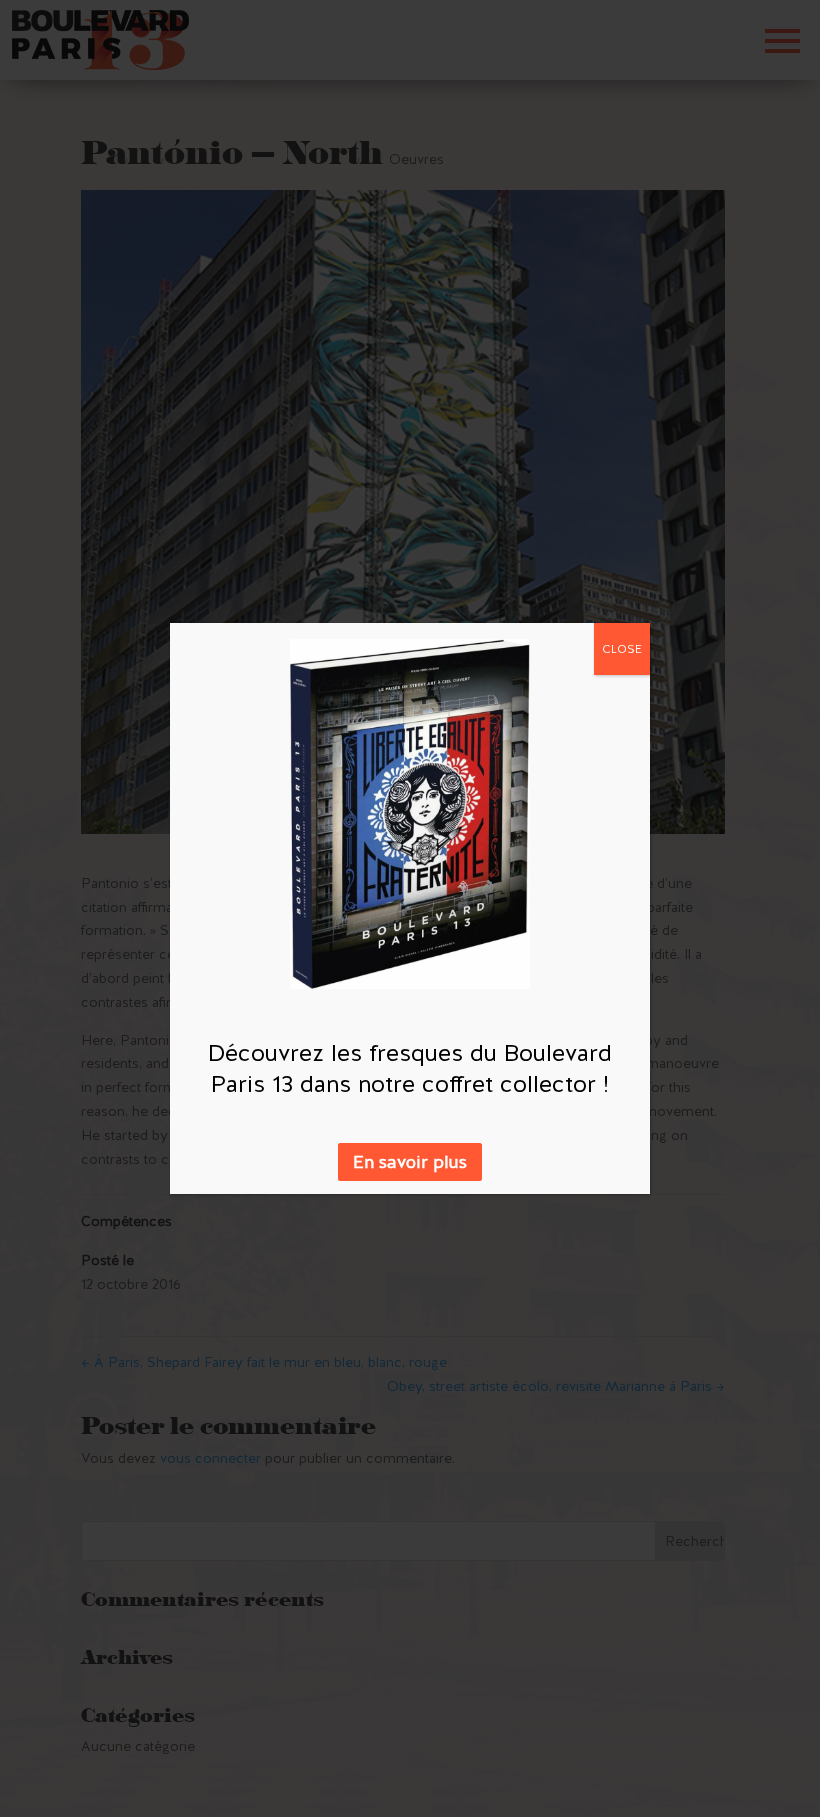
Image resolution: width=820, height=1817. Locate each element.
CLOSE (622, 649)
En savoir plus (410, 1161)
